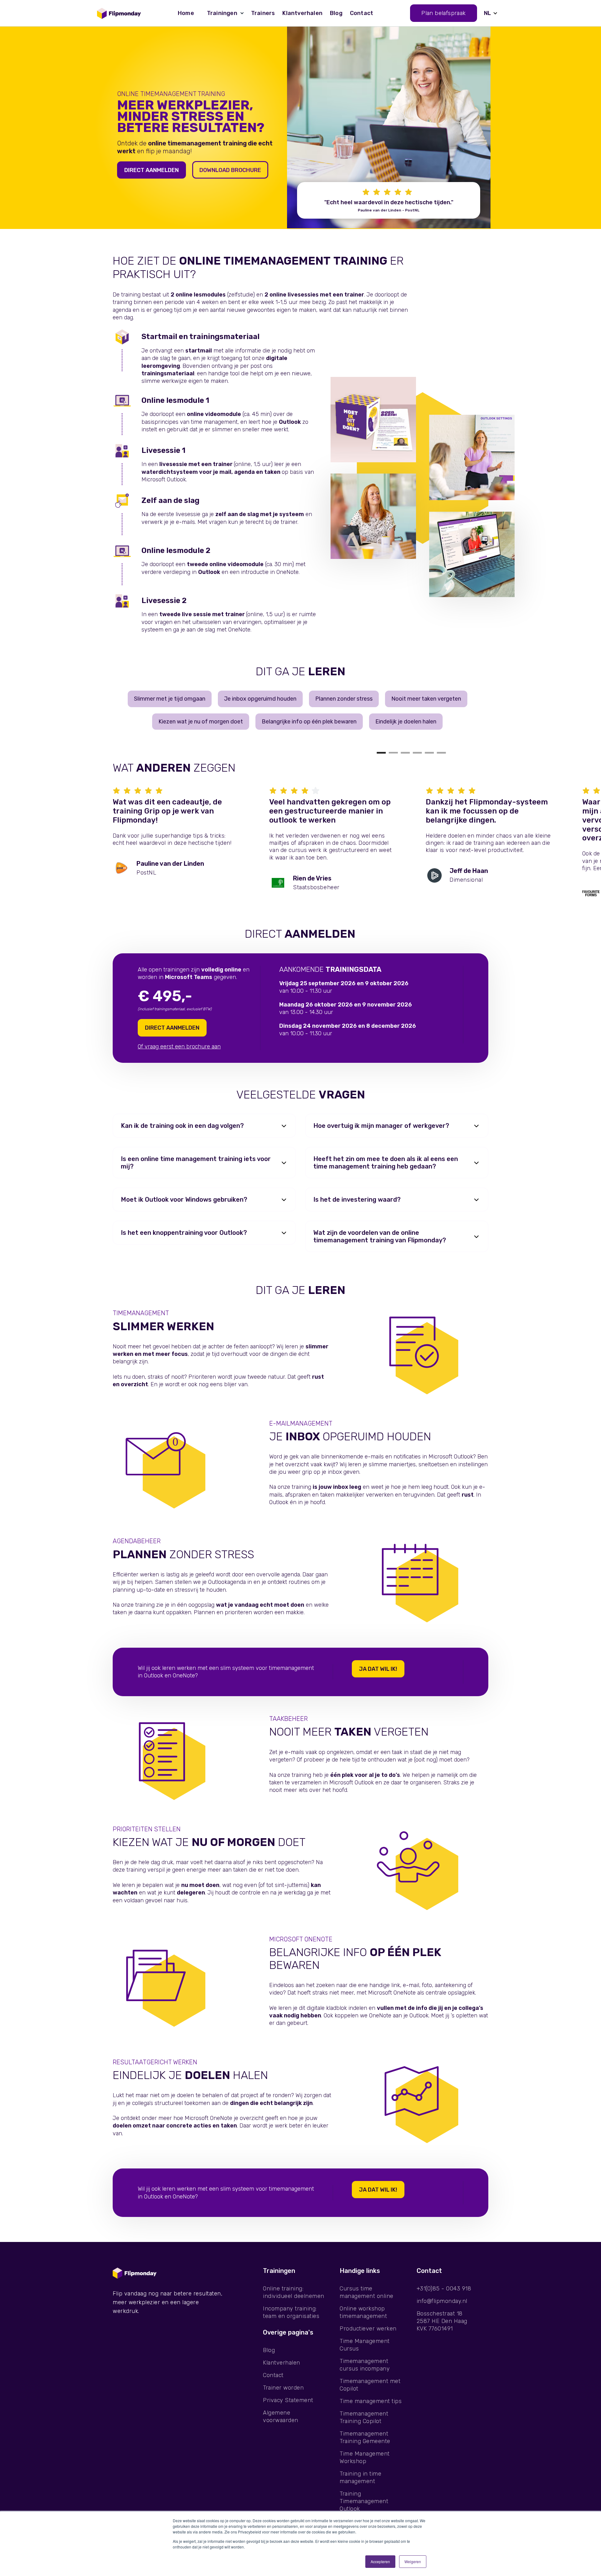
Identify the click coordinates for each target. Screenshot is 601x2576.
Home (186, 13)
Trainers (263, 13)
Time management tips (371, 2401)
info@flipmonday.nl (442, 2301)
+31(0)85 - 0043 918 (444, 2289)
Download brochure (230, 170)
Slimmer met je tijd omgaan (170, 699)
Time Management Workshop (365, 2457)
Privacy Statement (288, 2400)
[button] (223, 13)
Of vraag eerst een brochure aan (179, 1047)
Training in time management (360, 2477)
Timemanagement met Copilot (370, 2385)
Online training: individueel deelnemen (294, 2292)
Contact (362, 13)
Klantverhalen (302, 13)
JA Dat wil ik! (378, 1669)
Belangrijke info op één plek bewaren (309, 722)
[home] (119, 13)
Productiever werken (368, 2329)
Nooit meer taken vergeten (426, 699)
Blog (336, 13)
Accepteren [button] (380, 2561)
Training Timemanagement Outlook (364, 2501)
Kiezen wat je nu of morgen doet (201, 722)
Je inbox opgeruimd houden (260, 699)
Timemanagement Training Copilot (364, 2417)
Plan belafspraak (443, 13)
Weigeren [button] (413, 2561)
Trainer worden (283, 2388)
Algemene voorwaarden (281, 2416)
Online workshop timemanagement (363, 2312)
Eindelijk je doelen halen (406, 722)
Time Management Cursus (365, 2345)
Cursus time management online (367, 2292)
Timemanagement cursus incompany (365, 2365)
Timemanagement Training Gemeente (365, 2437)
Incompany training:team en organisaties (291, 2312)
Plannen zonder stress (344, 699)
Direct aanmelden (152, 170)
